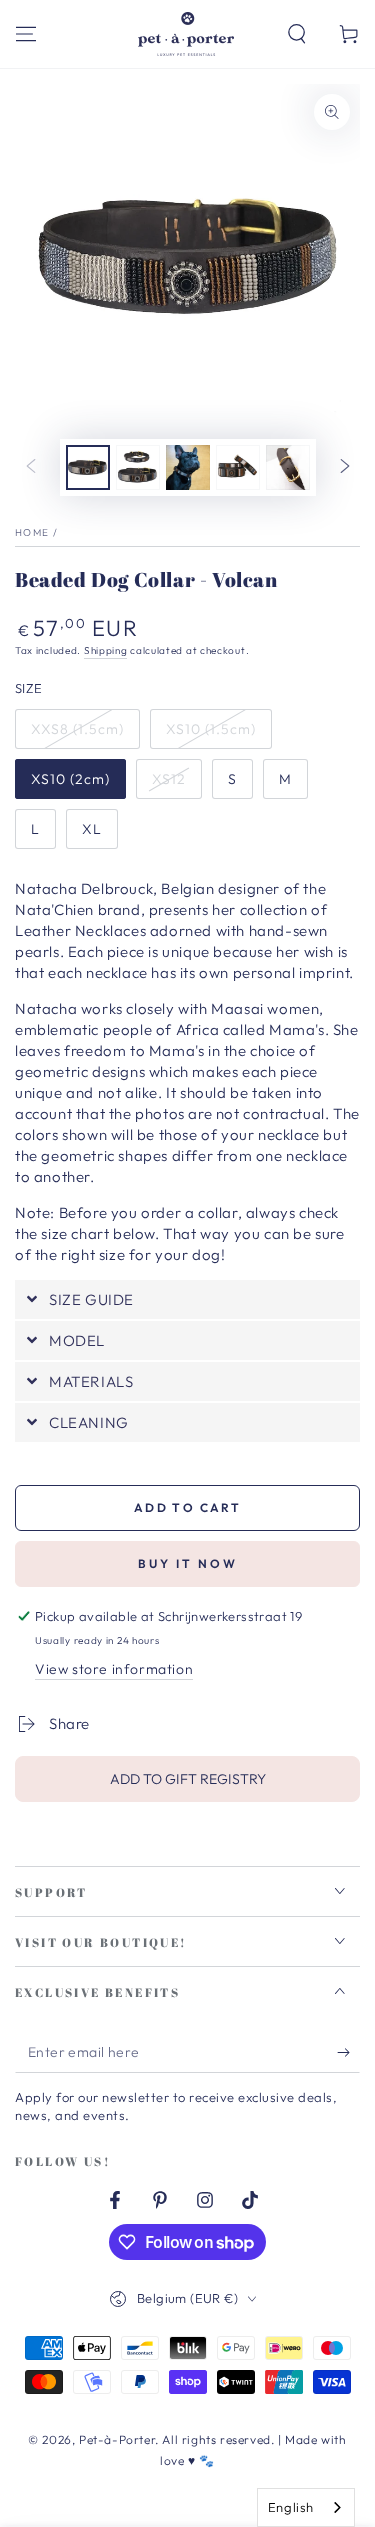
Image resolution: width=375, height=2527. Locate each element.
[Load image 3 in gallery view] (188, 467)
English (291, 2507)
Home (32, 532)
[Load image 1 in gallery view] (88, 467)
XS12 (169, 779)
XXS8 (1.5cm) (77, 729)
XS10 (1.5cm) (211, 729)
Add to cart (187, 1507)
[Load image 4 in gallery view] (238, 467)
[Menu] (26, 34)
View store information (114, 1669)
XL (92, 829)
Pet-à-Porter (117, 2439)
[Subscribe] (348, 2053)
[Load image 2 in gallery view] (138, 467)
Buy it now (188, 1563)
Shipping (106, 650)
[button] (297, 34)
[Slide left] (31, 468)
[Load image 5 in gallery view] (288, 467)
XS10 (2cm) (70, 779)
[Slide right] (345, 468)
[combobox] (306, 2507)
